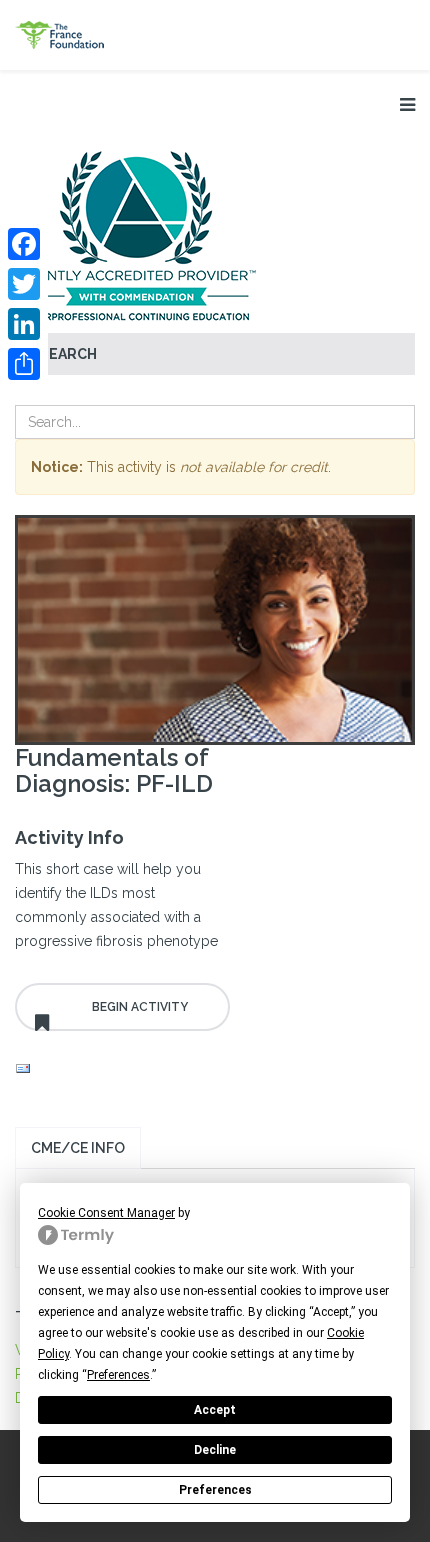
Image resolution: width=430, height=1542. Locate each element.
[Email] (122, 1069)
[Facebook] (24, 244)
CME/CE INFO (78, 1148)
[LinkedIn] (24, 324)
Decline (215, 1450)
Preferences (215, 1490)
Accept (215, 1410)
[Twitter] (24, 284)
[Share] (24, 364)
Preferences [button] (118, 1375)
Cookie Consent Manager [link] (106, 1213)
